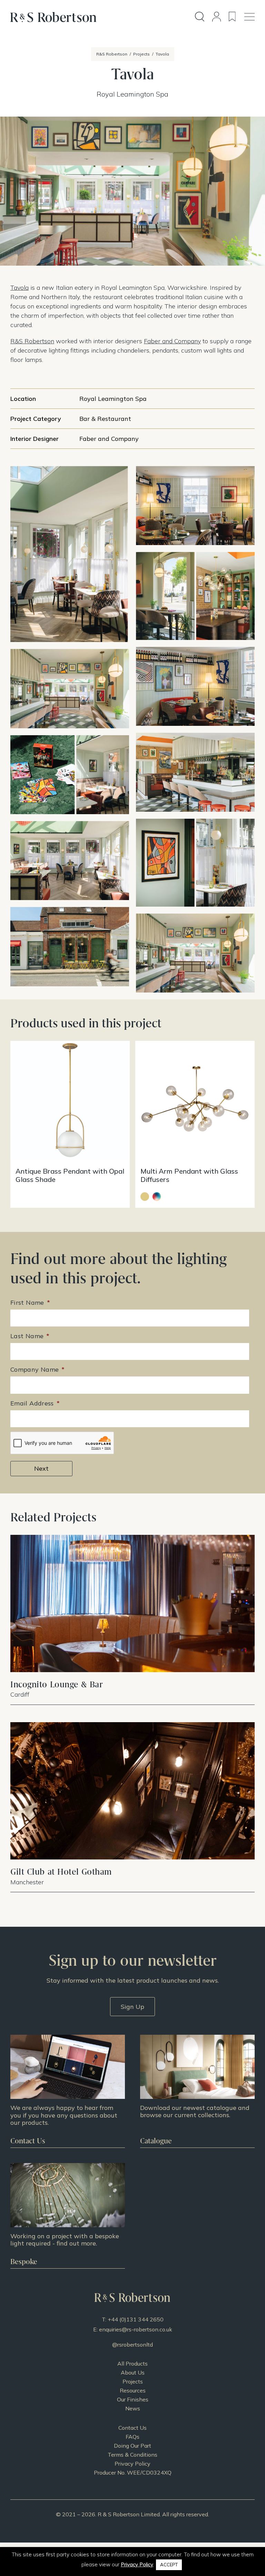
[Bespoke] (68, 2216)
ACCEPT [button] (169, 2565)
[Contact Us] (68, 2091)
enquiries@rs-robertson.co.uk (136, 2329)
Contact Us (132, 2428)
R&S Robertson (32, 341)
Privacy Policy (132, 2464)
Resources (133, 2390)
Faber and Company (172, 341)
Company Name (38, 1369)
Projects (133, 2381)
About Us (133, 2372)
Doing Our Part (132, 2446)
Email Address (35, 1403)
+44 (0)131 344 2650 (136, 2319)
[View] (197, 2091)
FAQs (132, 2437)
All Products (132, 2363)
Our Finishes (133, 2399)
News (133, 2408)
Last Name (30, 1336)
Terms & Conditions (132, 2455)
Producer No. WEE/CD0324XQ (133, 2473)
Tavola (19, 288)
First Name (30, 1302)
